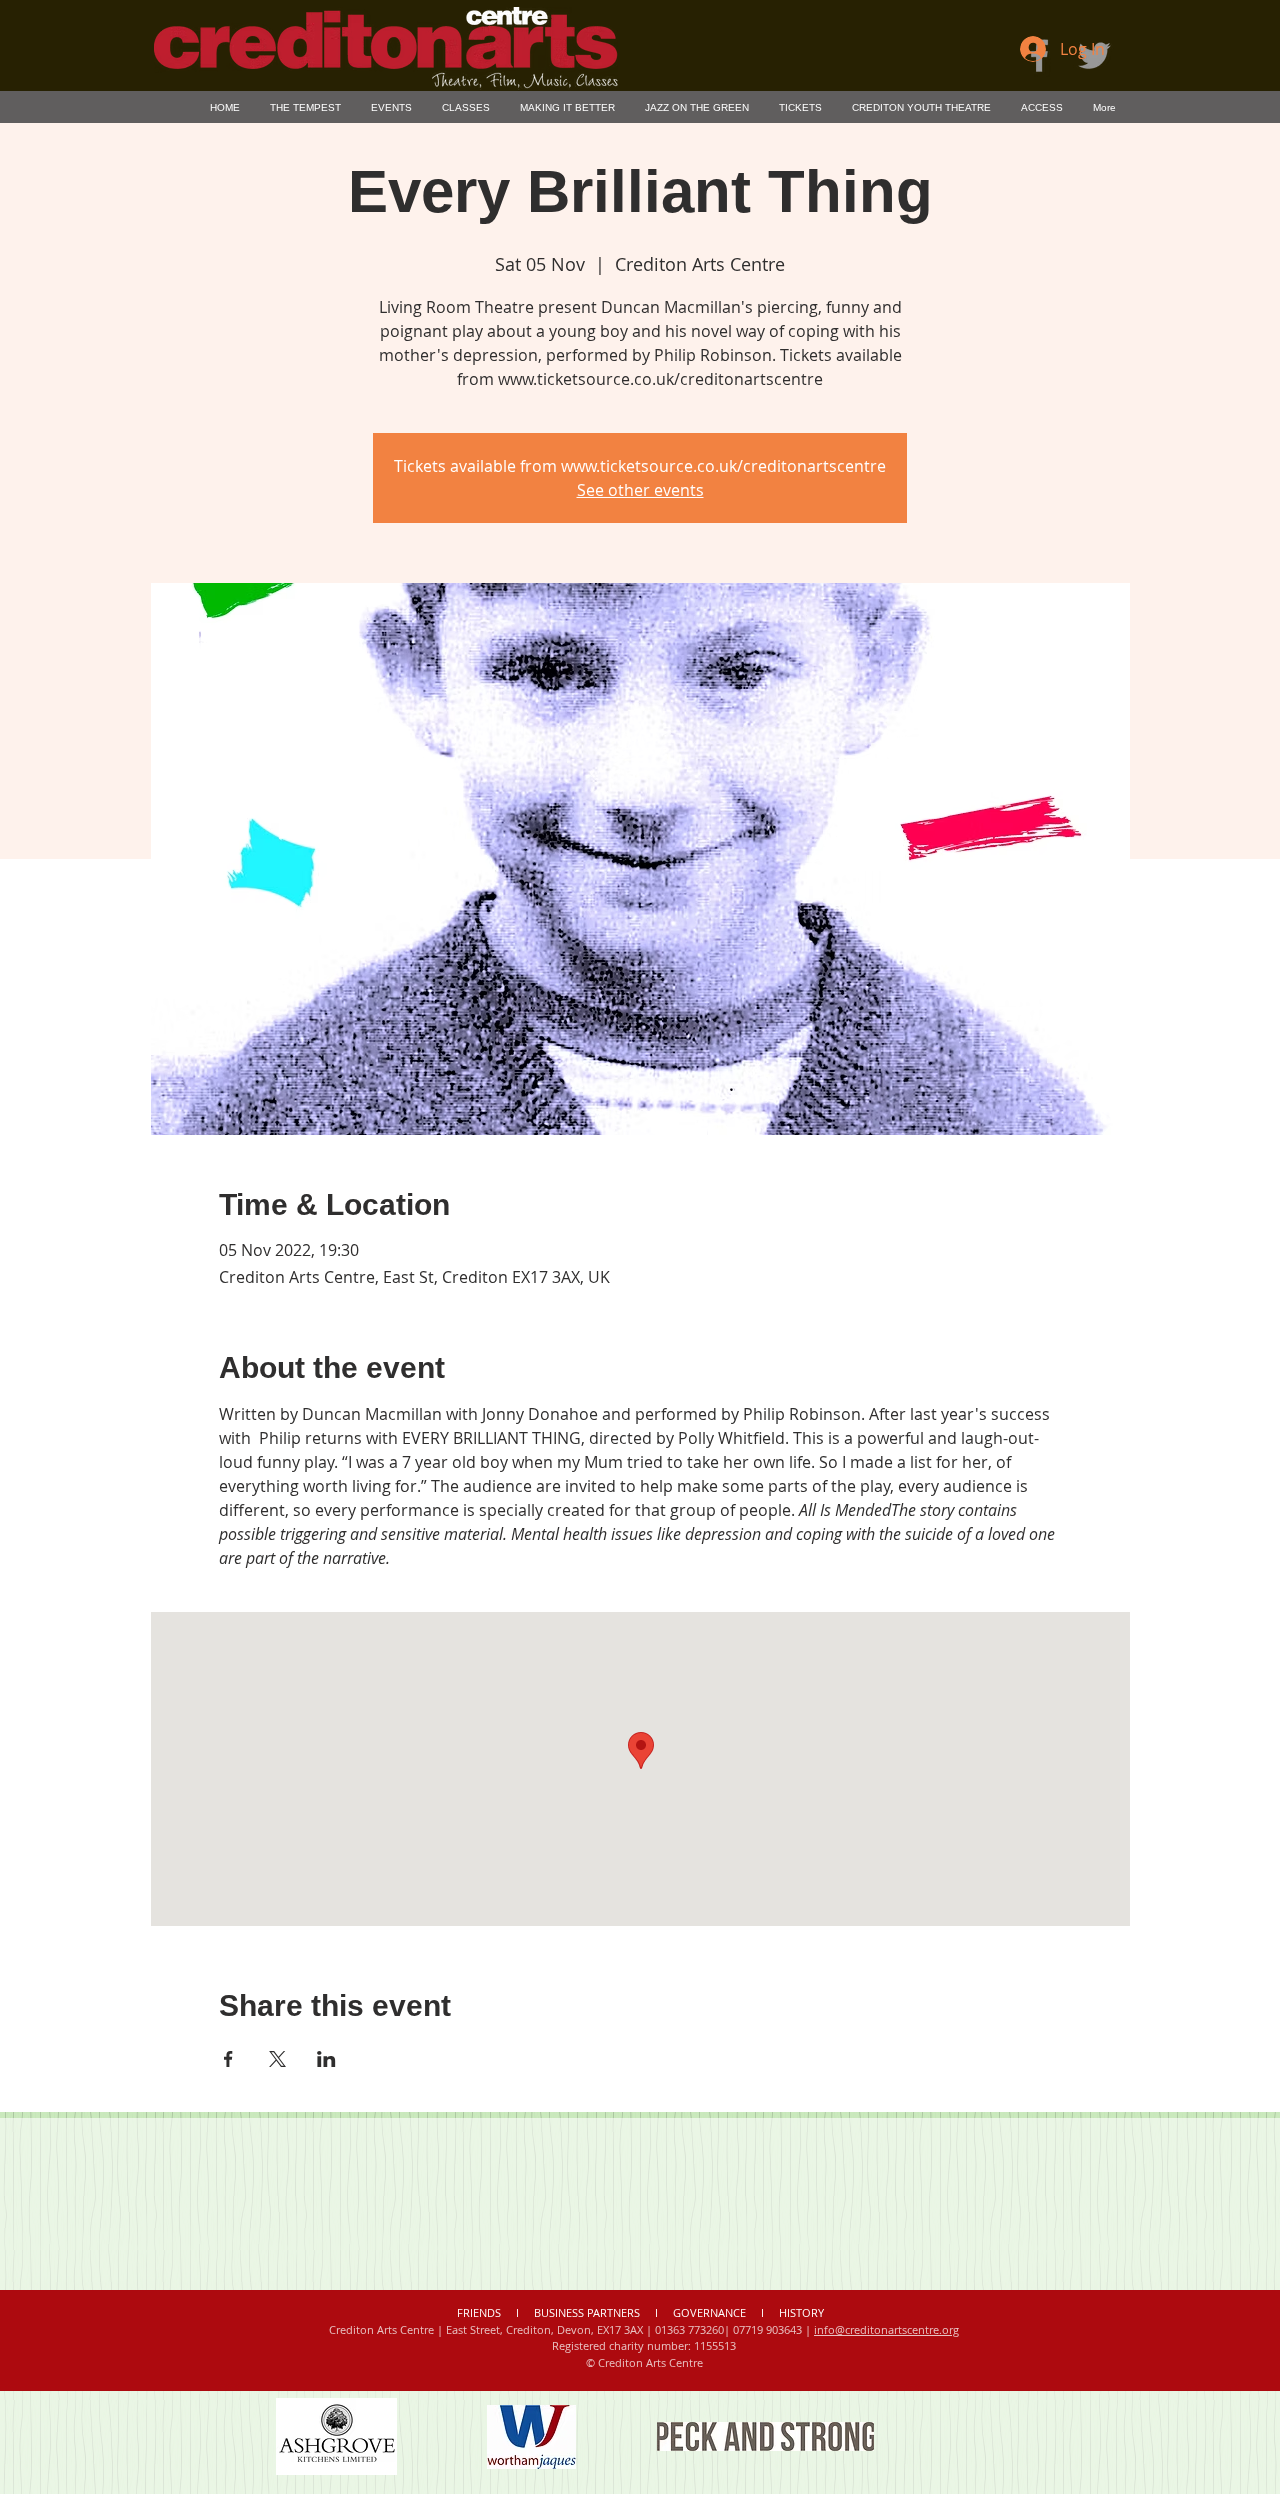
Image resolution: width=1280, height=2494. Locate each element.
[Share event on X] (277, 2059)
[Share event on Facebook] (228, 2059)
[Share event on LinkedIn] (326, 2059)
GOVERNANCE (709, 2312)
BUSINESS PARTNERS (587, 2312)
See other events (640, 490)
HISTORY (801, 2312)
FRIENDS (480, 2312)
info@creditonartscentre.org (886, 2329)
